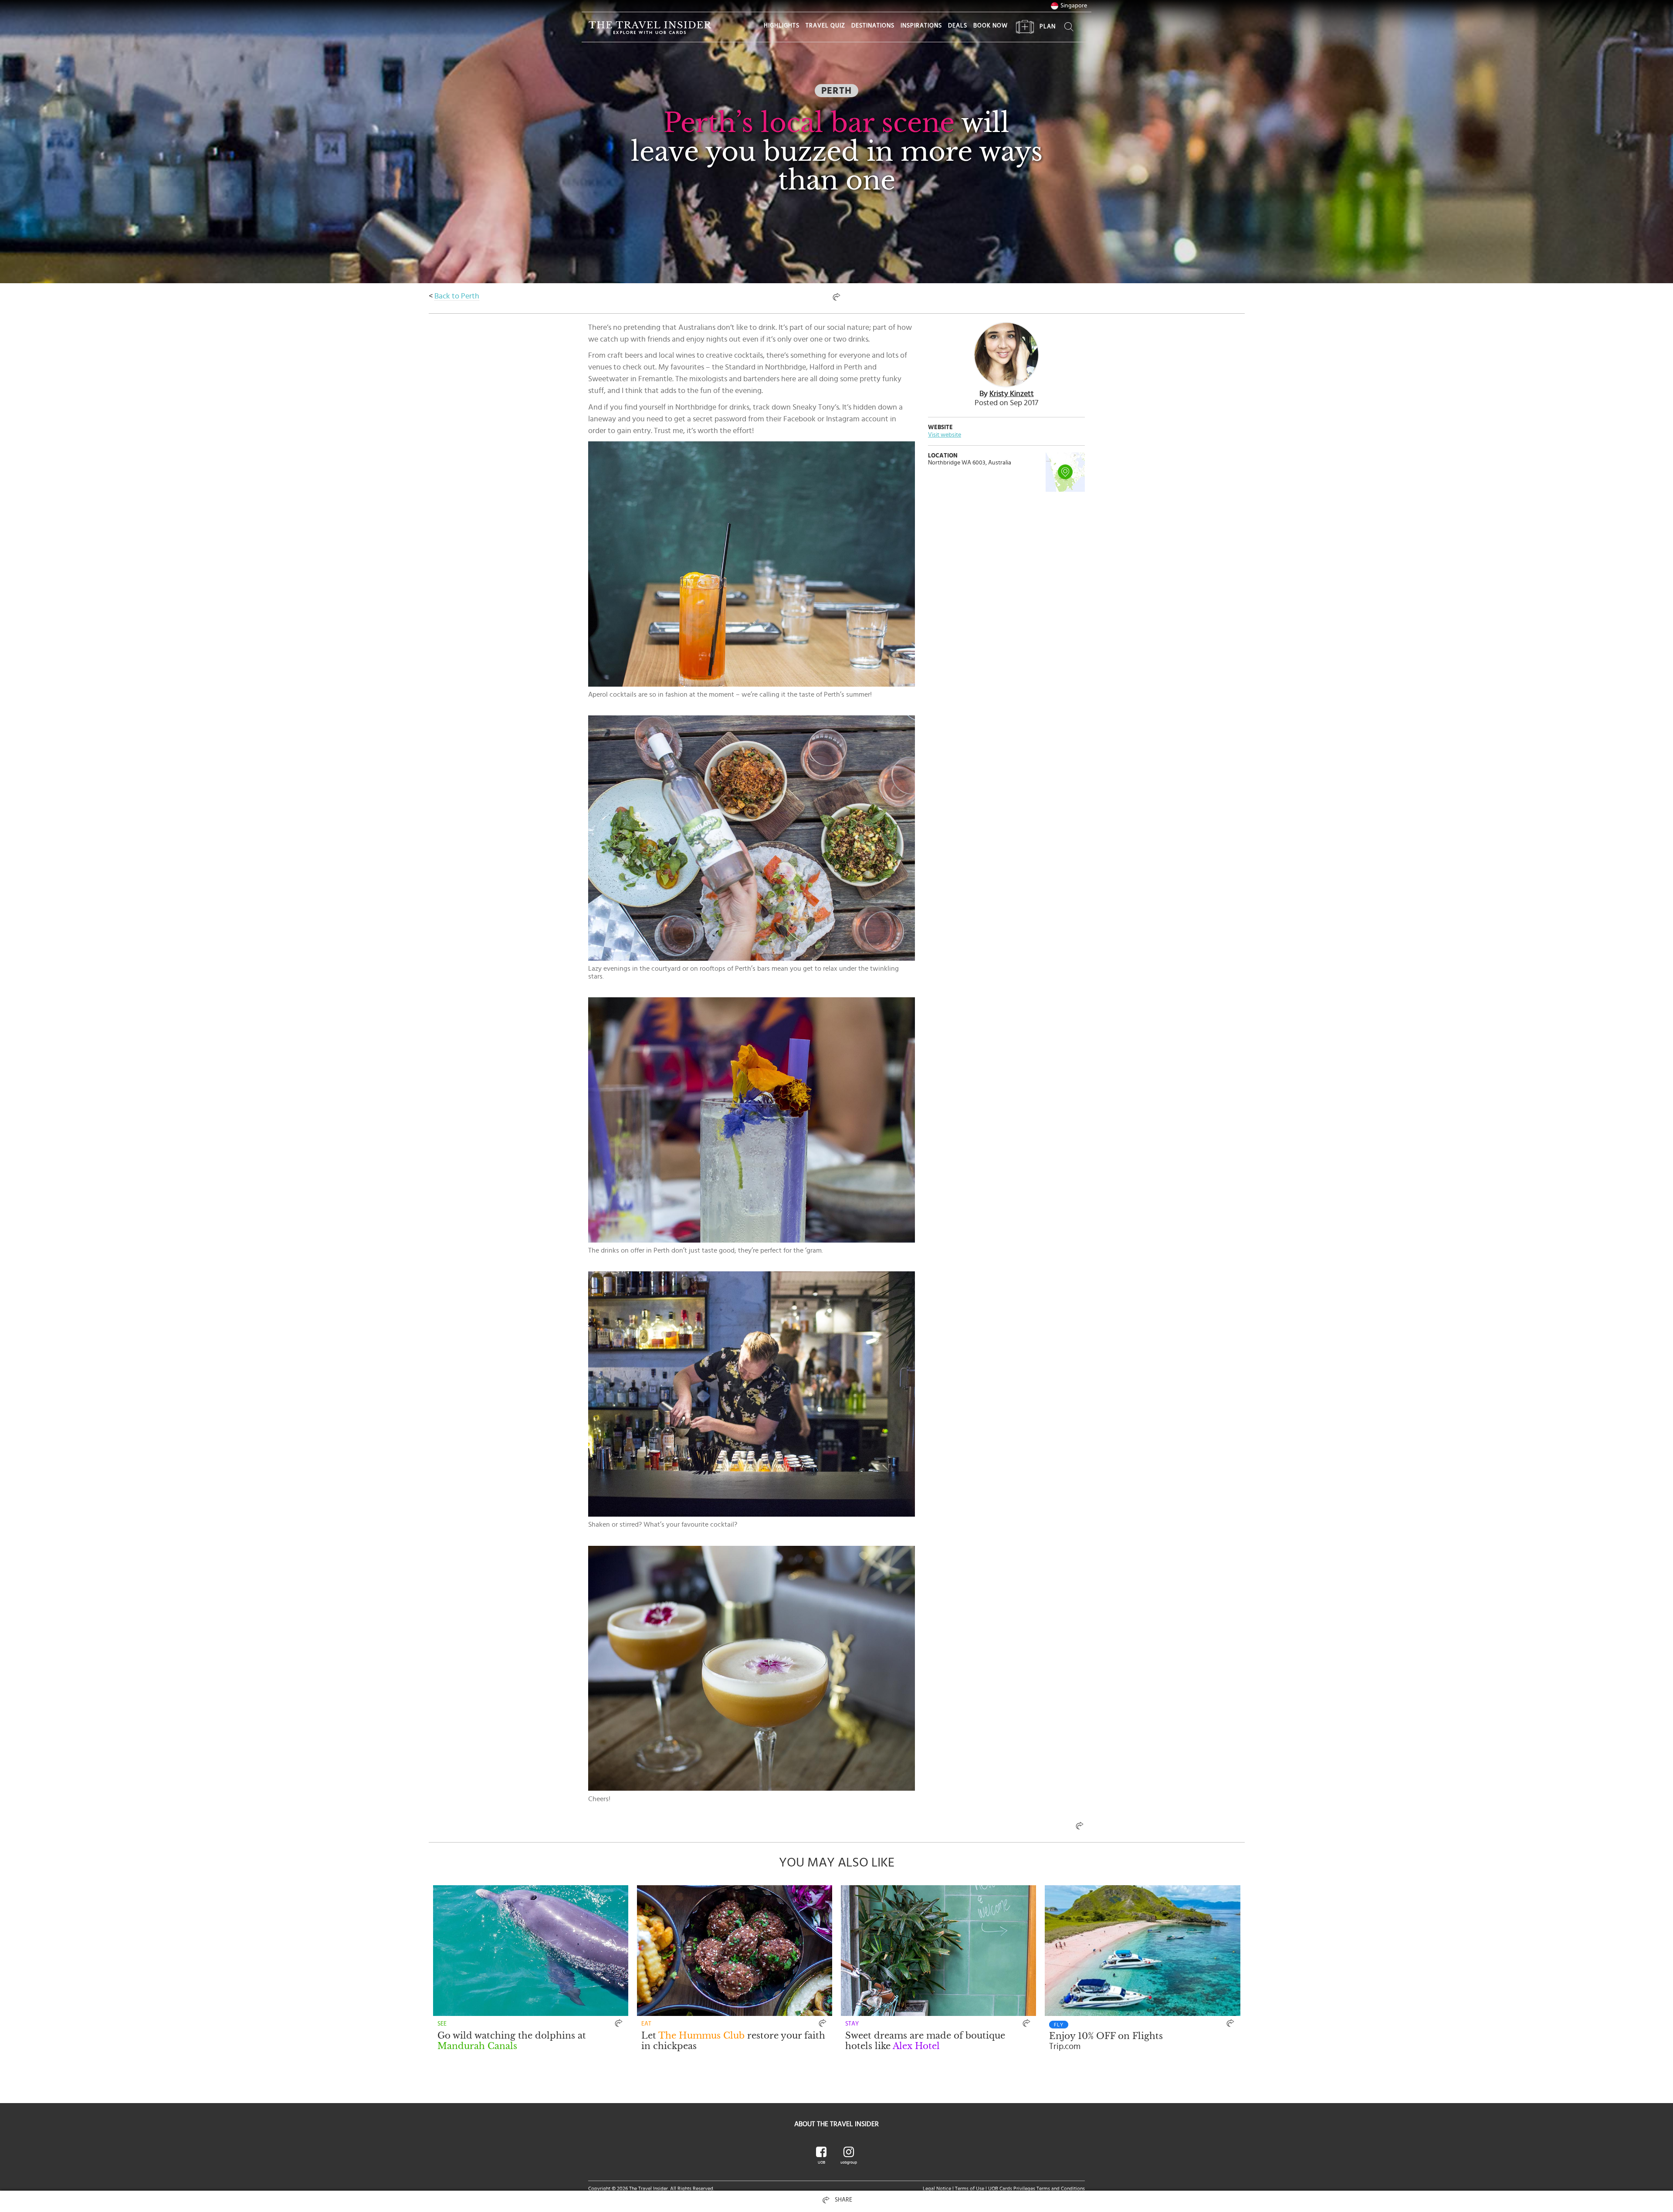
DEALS (958, 26)
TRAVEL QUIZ (825, 26)
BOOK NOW (991, 26)
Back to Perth (457, 296)
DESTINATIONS (873, 26)
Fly (1059, 2025)
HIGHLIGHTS (782, 26)
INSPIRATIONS (921, 26)
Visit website (945, 435)
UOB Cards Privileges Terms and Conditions (1036, 2188)
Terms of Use (970, 2188)
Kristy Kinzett (1012, 394)
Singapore (1074, 6)
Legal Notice (937, 2188)
